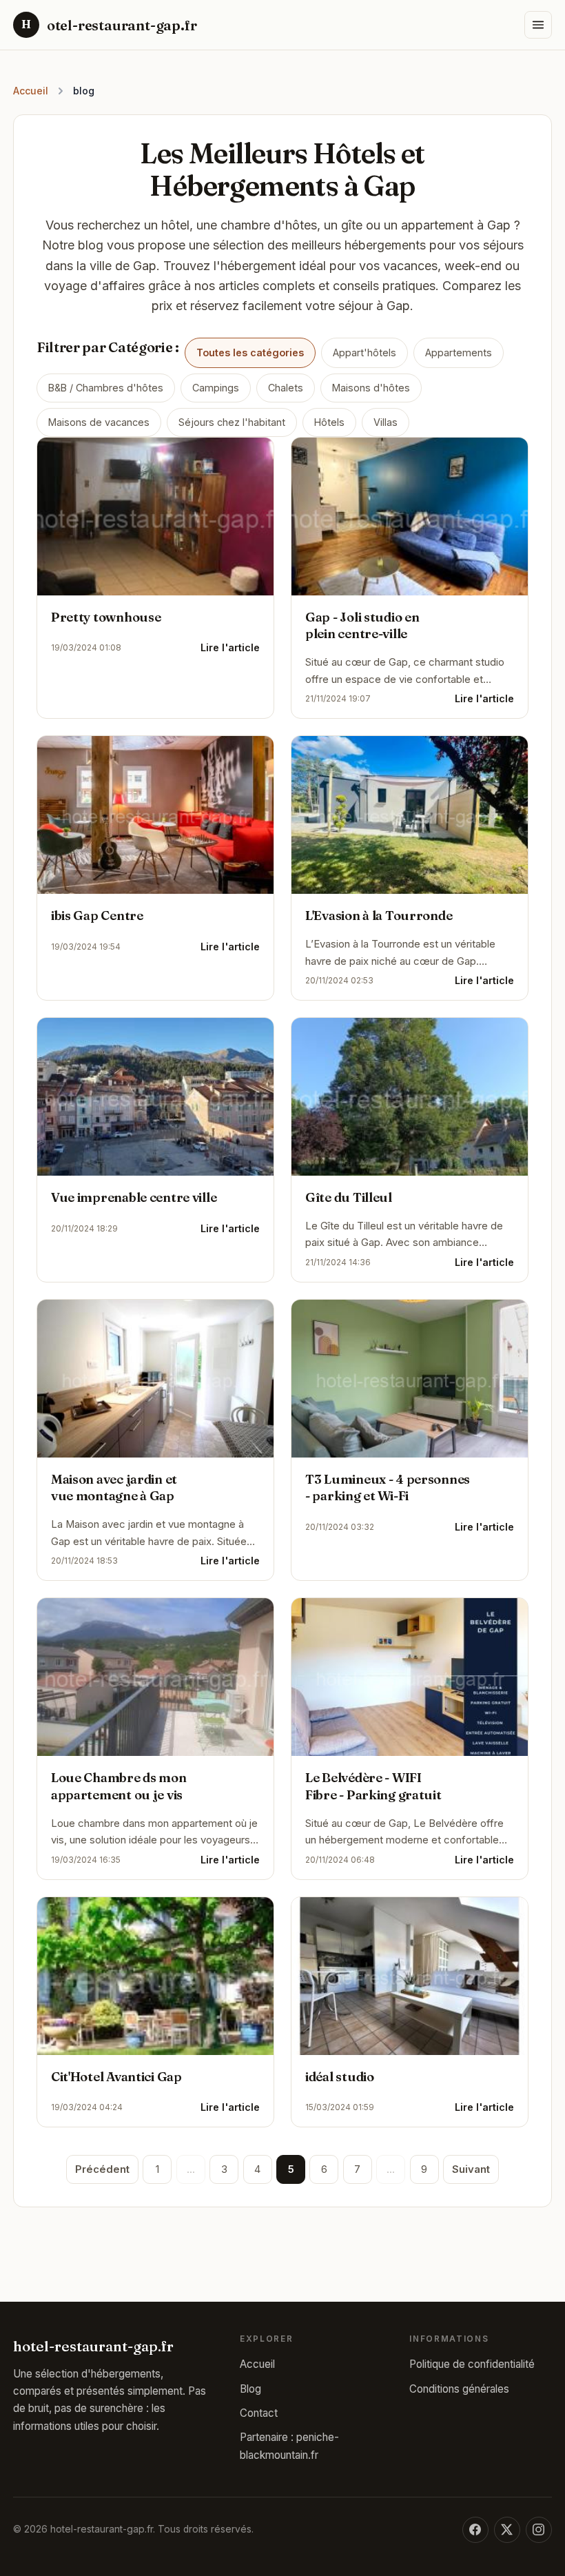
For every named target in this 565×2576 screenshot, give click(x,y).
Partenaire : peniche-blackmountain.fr (289, 2446)
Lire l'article (230, 648)
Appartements (459, 352)
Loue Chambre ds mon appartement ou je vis (119, 1786)
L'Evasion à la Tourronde (379, 916)
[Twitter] (507, 2530)
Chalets (286, 388)
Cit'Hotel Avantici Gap (116, 2077)
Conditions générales (459, 2389)
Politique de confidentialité (472, 2364)
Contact (259, 2413)
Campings (216, 388)
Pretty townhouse (106, 617)
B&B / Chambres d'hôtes (106, 388)
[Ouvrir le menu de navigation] (538, 25)
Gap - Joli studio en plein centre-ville (362, 626)
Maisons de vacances (99, 422)
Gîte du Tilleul (349, 1197)
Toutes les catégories (250, 352)
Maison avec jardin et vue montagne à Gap (114, 1488)
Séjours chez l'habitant (232, 422)
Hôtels (329, 422)
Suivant (471, 2169)
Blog (250, 2389)
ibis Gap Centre (97, 916)
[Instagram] (539, 2530)
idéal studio (340, 2077)
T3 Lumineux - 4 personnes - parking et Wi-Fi (388, 1488)
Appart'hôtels (364, 352)
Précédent (102, 2169)
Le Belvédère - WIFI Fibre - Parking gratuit (373, 1786)
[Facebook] (475, 2530)
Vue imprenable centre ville (134, 1197)
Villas (386, 422)
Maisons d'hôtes (371, 388)
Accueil (31, 91)
